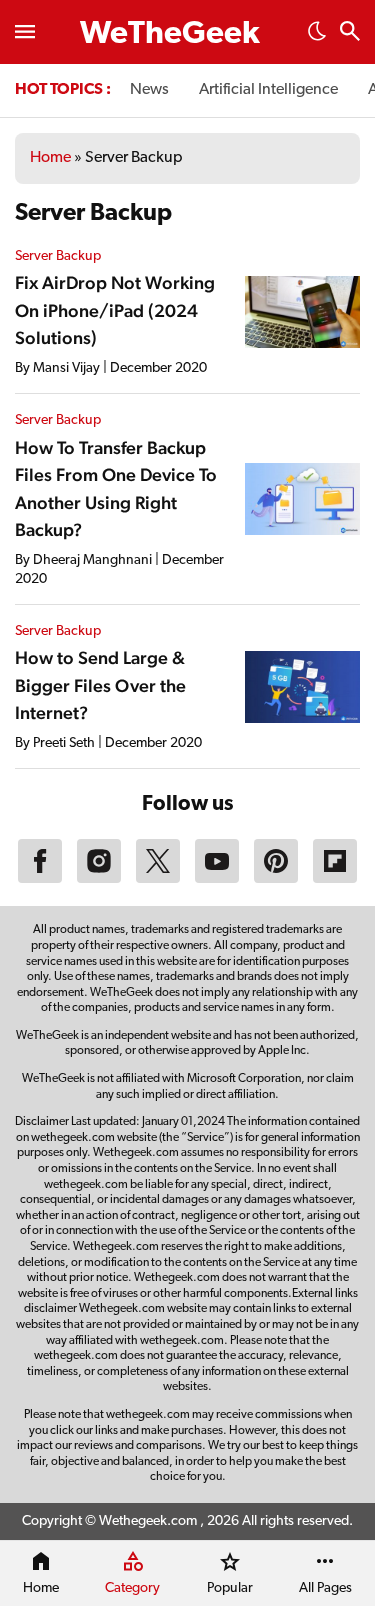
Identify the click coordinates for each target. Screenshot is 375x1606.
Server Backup (58, 256)
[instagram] (99, 879)
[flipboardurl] (335, 879)
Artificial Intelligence (268, 90)
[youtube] (217, 879)
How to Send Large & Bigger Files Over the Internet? (100, 685)
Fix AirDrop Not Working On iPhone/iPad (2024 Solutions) (115, 310)
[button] (317, 37)
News (149, 90)
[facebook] (40, 879)
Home (50, 158)
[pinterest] (276, 879)
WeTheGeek (170, 35)
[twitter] (158, 879)
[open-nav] (25, 32)
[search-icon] (350, 33)
